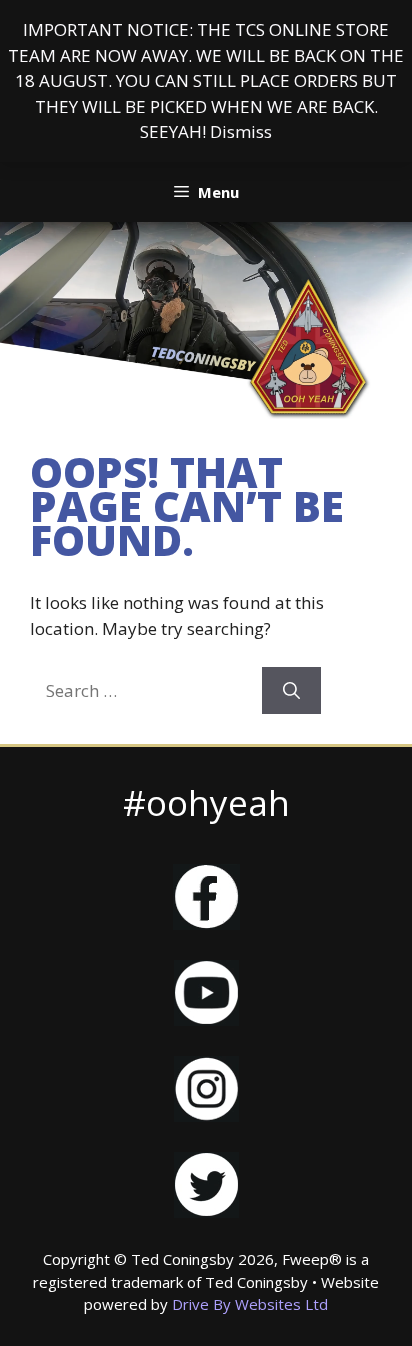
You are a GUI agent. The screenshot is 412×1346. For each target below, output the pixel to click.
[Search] (291, 691)
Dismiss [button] (241, 131)
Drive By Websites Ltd (250, 1304)
